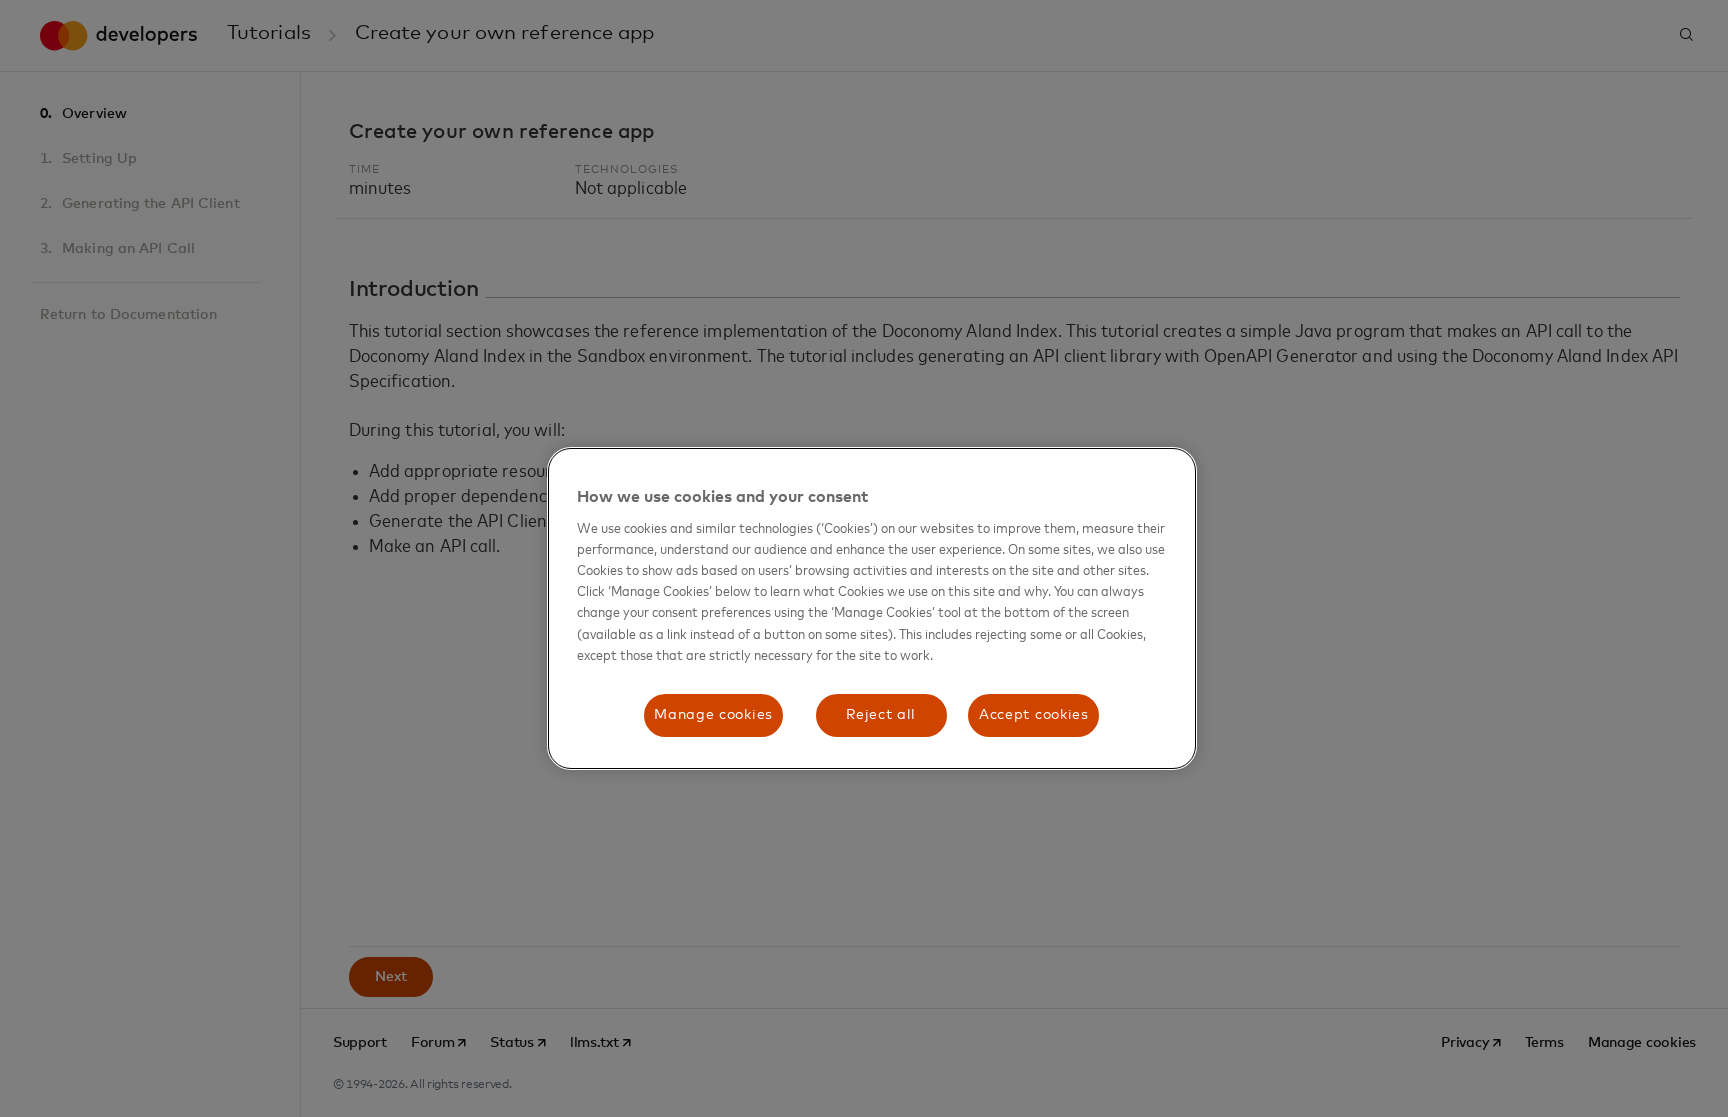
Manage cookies (713, 715)
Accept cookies (1034, 715)
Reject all (881, 715)
